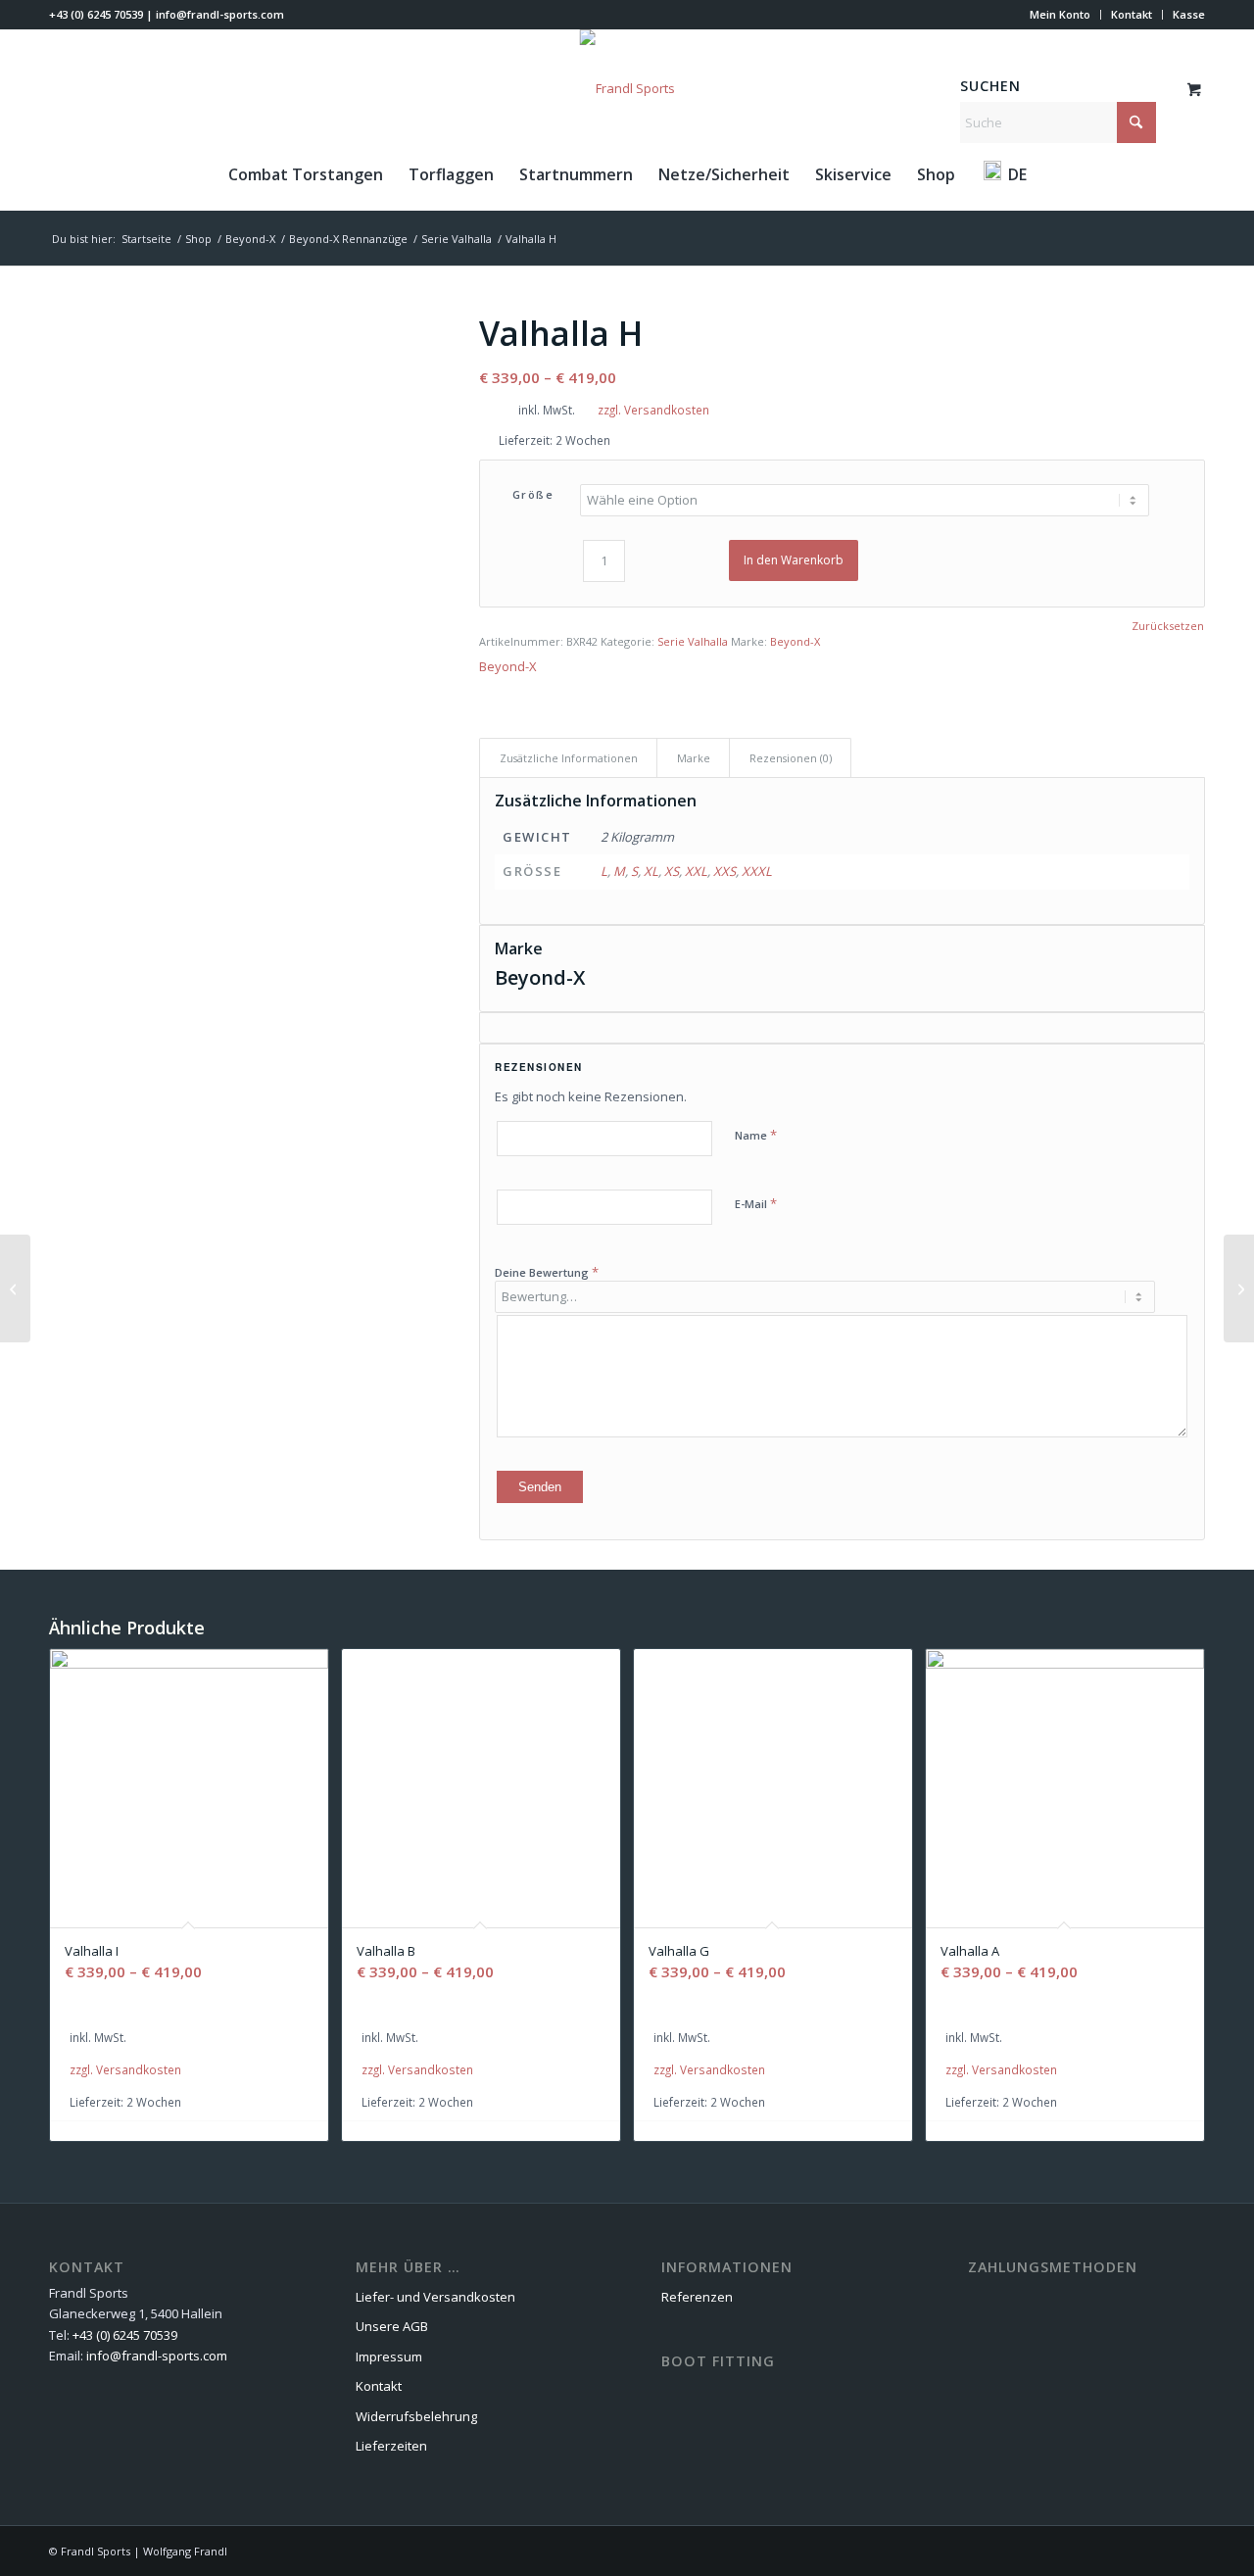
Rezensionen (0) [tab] (791, 758)
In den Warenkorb (794, 560)
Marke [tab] (694, 758)
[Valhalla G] (15, 1288)
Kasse (1189, 14)
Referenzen (697, 2297)
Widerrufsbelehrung (416, 2416)
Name (756, 1135)
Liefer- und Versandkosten (435, 2297)
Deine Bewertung (547, 1272)
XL (651, 871)
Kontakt (1132, 14)
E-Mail (756, 1203)
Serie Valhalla (693, 641)
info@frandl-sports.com (220, 14)
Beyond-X (795, 641)
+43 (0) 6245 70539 (96, 14)
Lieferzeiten (391, 2446)
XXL (696, 871)
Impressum (389, 2357)
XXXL (757, 871)
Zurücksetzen (1168, 626)
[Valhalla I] (1239, 1288)
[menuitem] (1061, 15)
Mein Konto (1060, 14)
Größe (533, 494)
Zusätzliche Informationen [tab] (569, 758)
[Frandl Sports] (627, 88)
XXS (724, 871)
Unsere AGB (392, 2326)
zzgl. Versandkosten (653, 410)
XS (672, 871)
